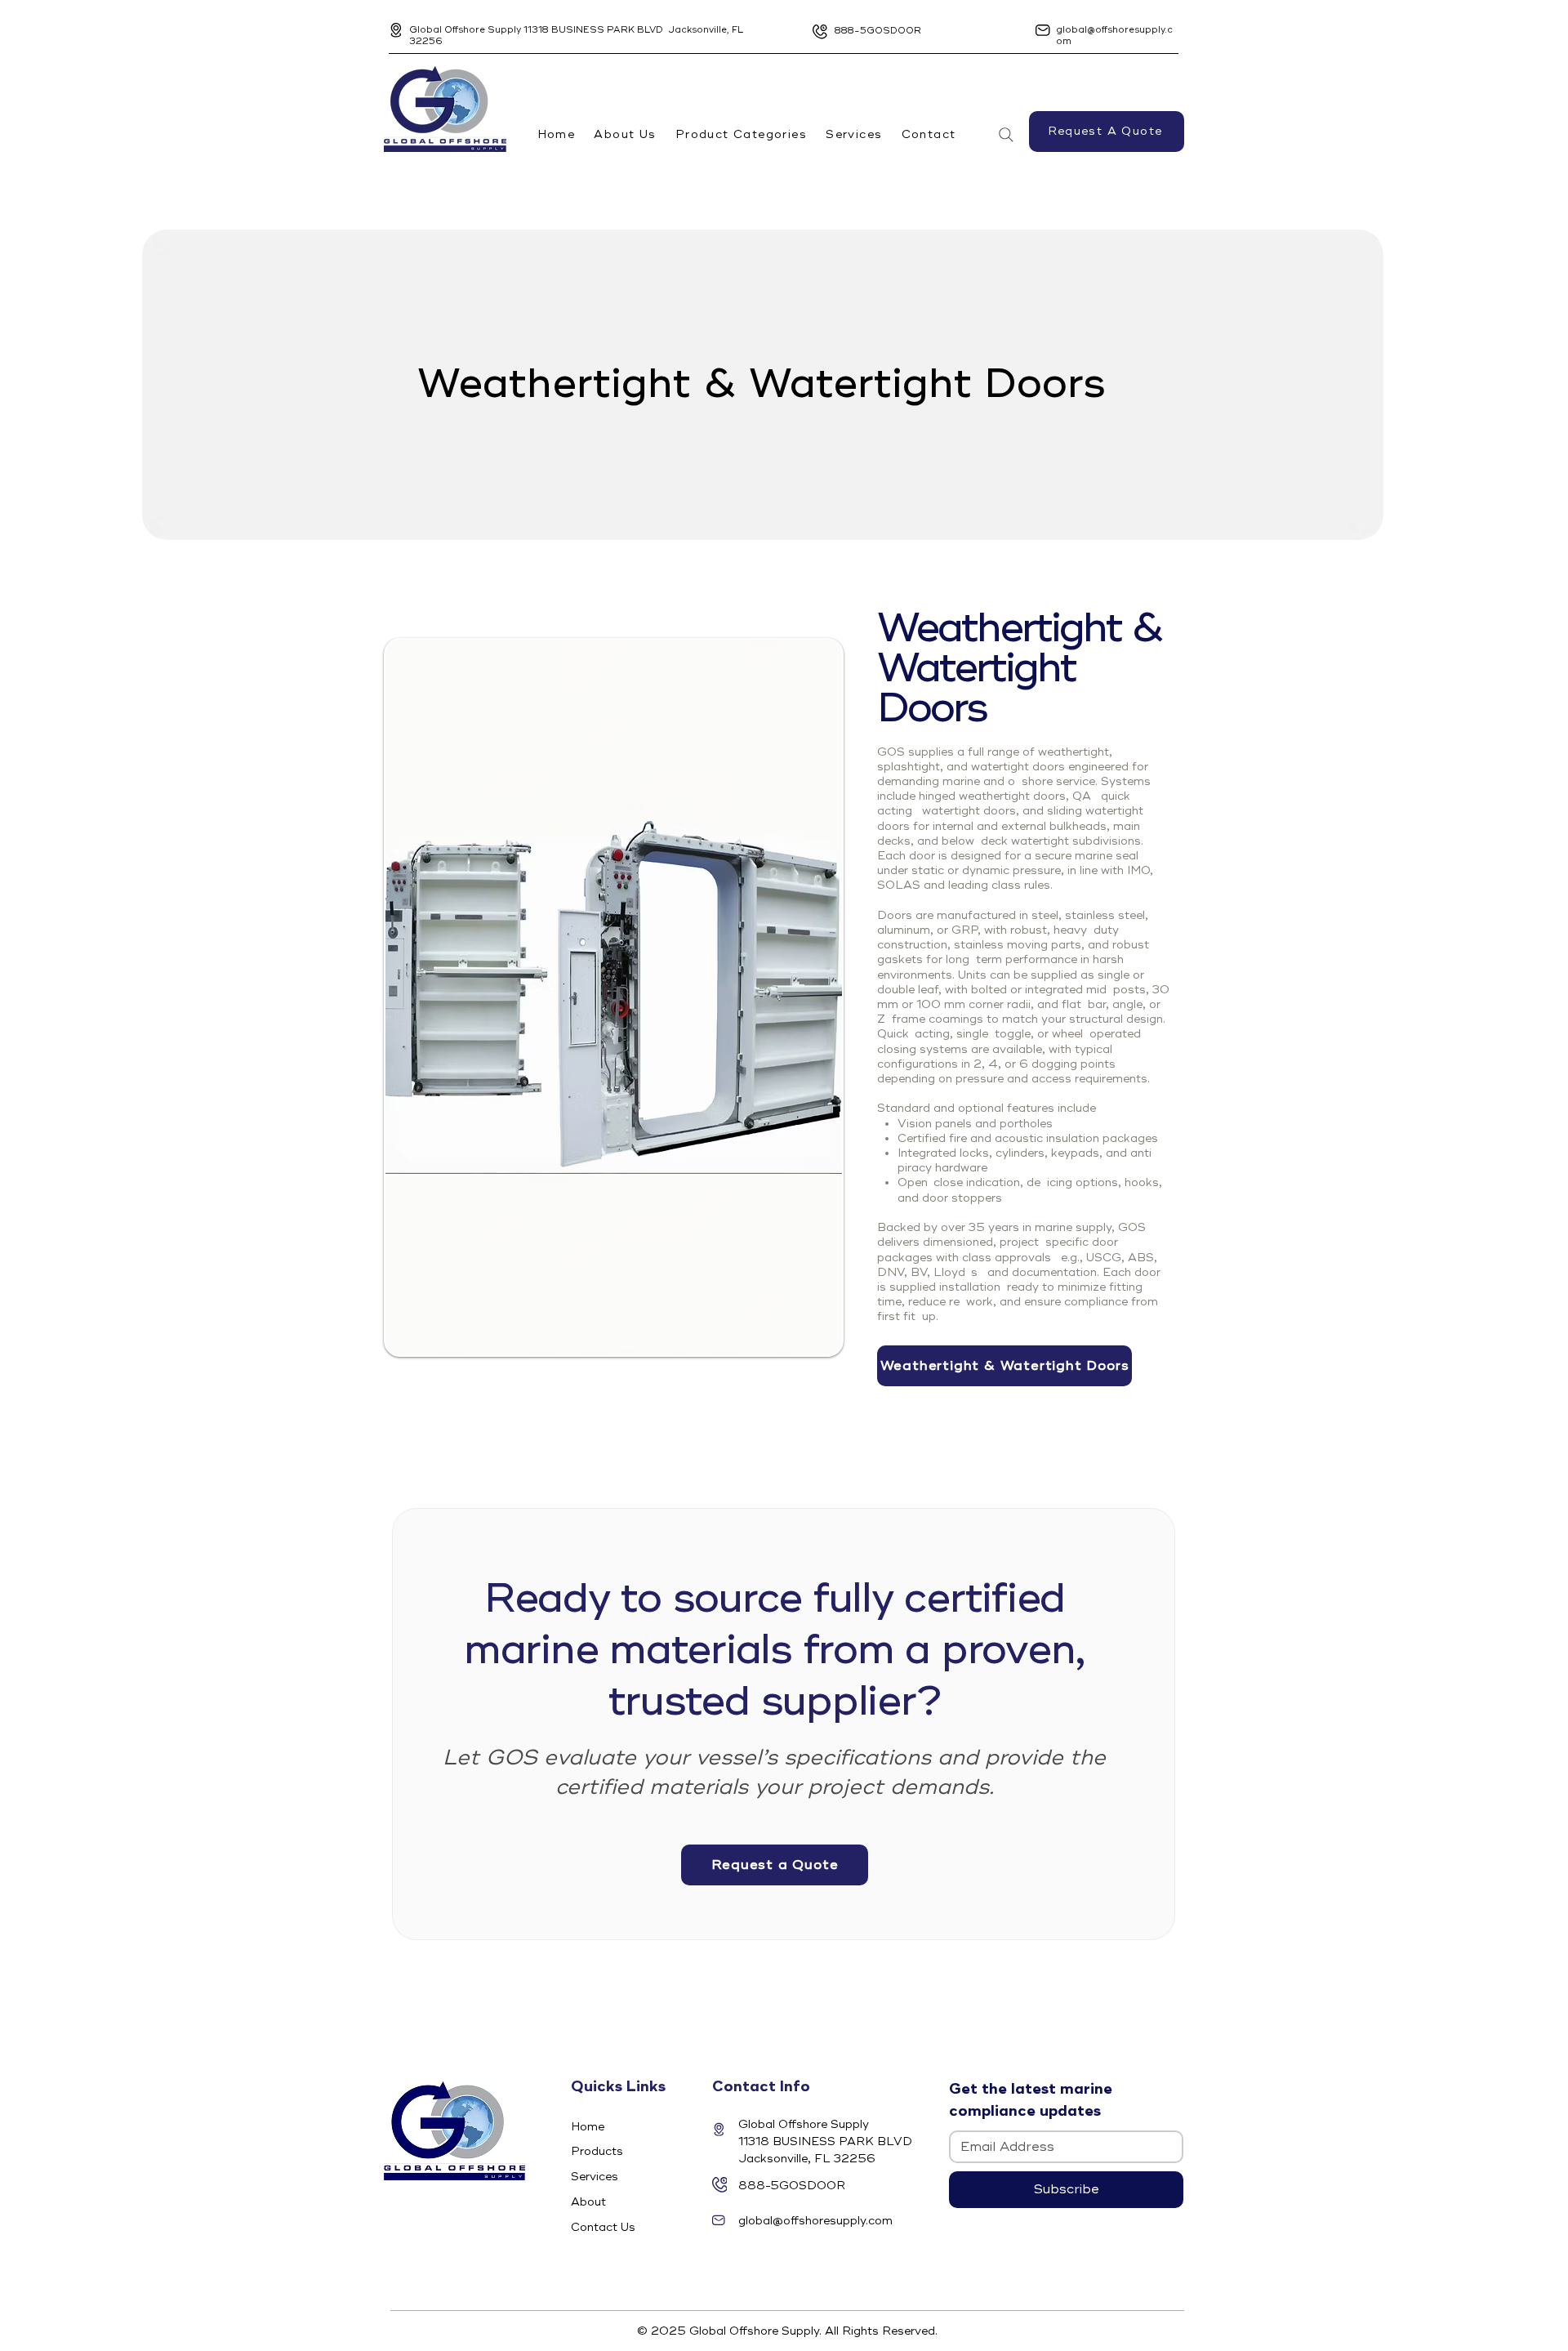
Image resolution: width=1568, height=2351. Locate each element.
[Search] (1006, 135)
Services (595, 2177)
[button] (741, 134)
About (588, 2202)
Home (588, 2127)
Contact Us (603, 2227)
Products (597, 2151)
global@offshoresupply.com (815, 2221)
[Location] (396, 30)
